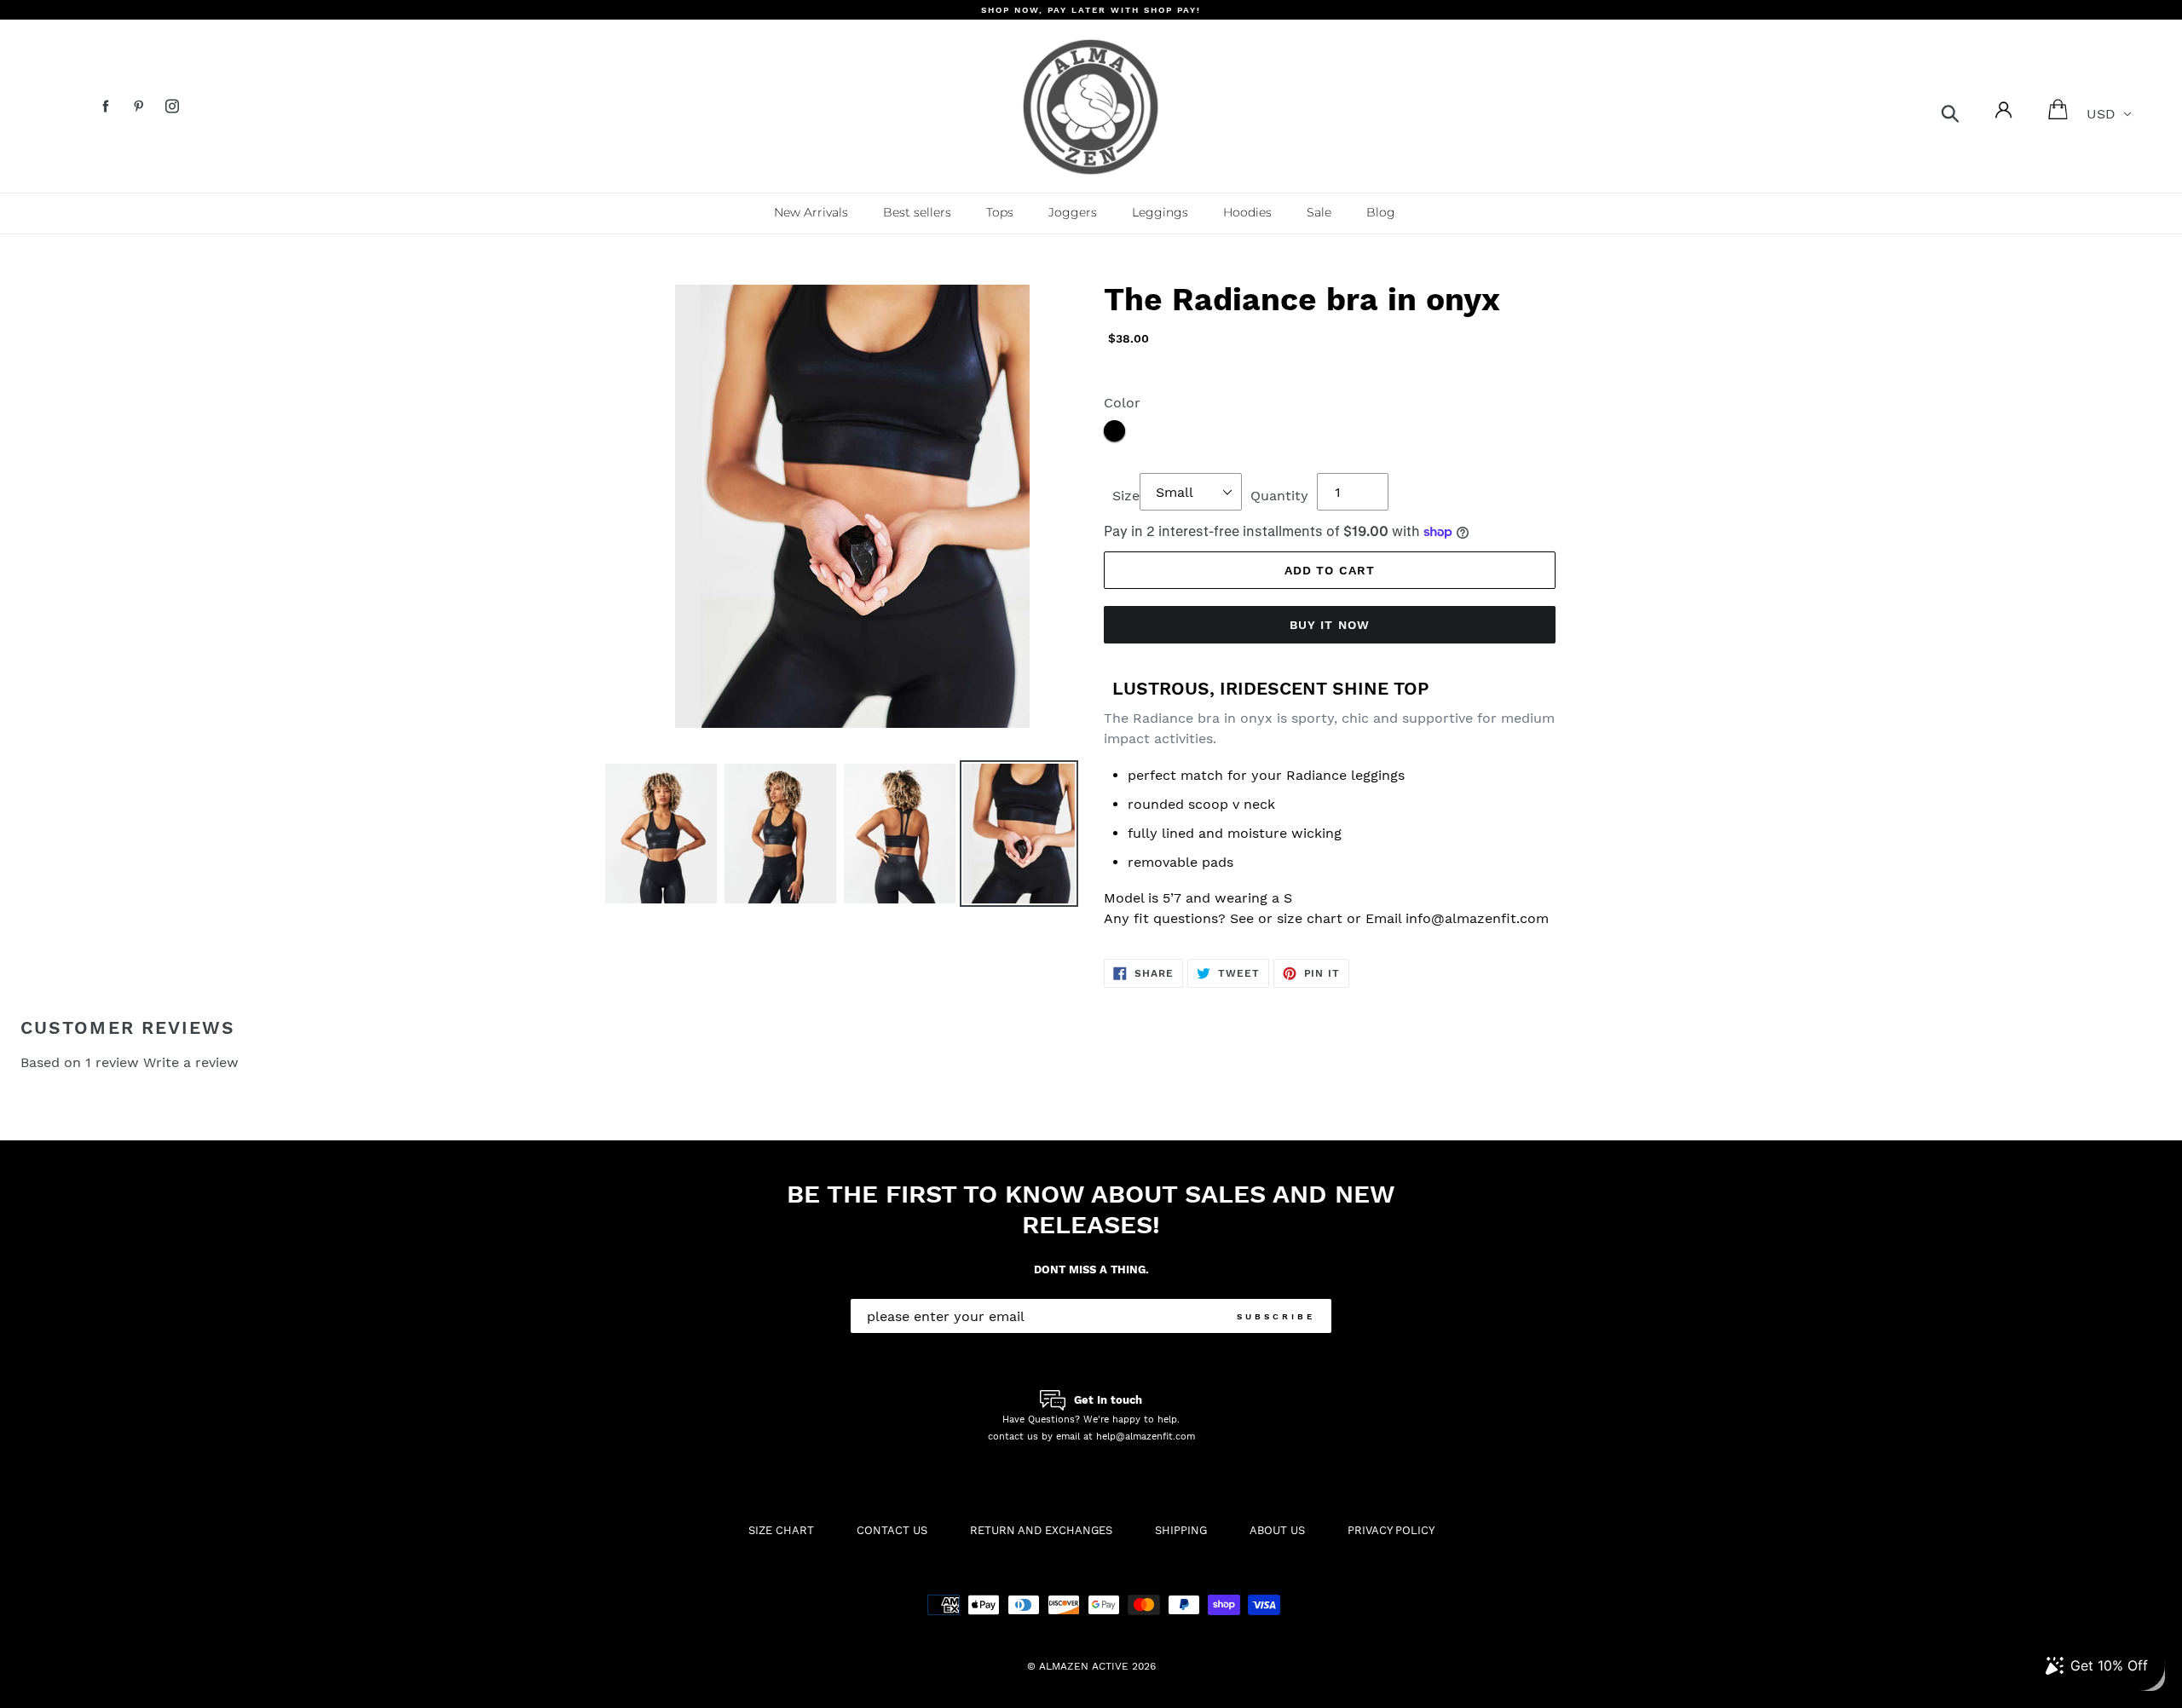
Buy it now (1330, 625)
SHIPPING (1181, 1530)
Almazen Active (1084, 1666)
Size (1126, 496)
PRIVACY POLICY (1391, 1530)
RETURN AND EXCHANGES (1041, 1530)
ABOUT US (1277, 1530)
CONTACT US (892, 1530)
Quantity (1279, 496)
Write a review (191, 1062)
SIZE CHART (781, 1530)
